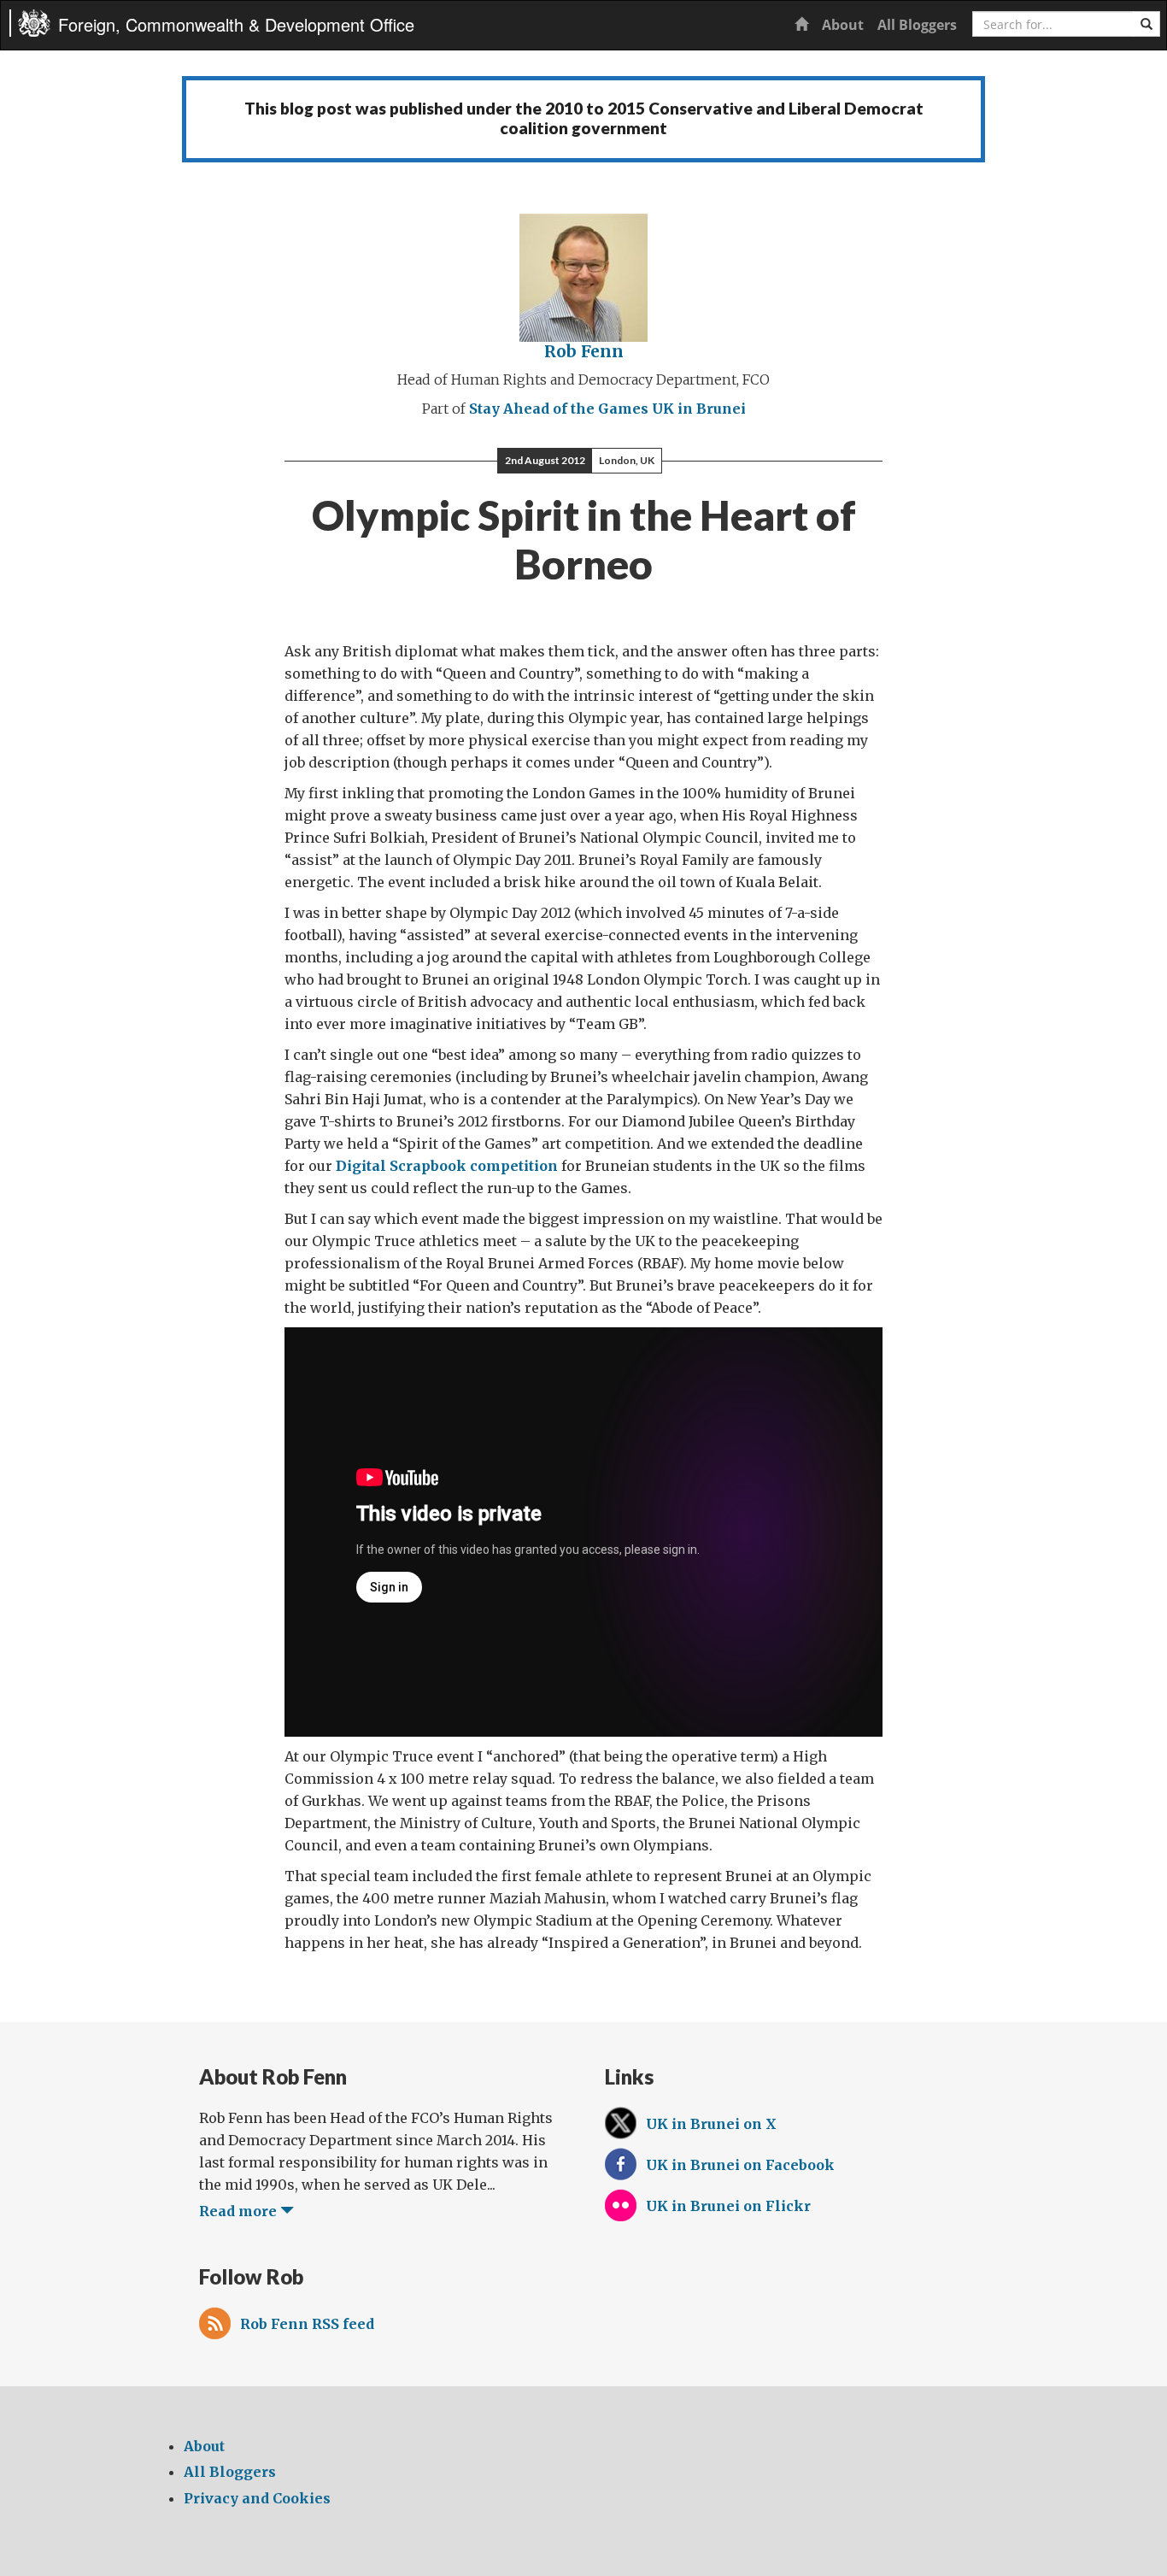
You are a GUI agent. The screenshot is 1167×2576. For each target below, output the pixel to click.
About (843, 25)
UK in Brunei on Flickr (728, 2206)
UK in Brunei (699, 409)
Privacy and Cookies (257, 2498)
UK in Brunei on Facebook (740, 2165)
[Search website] (1146, 24)
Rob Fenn (584, 351)
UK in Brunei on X (711, 2124)
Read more (240, 2211)
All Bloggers (917, 25)
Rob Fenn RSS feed (307, 2324)
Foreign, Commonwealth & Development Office (236, 24)
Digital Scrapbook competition (447, 1166)
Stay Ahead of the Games (559, 409)
